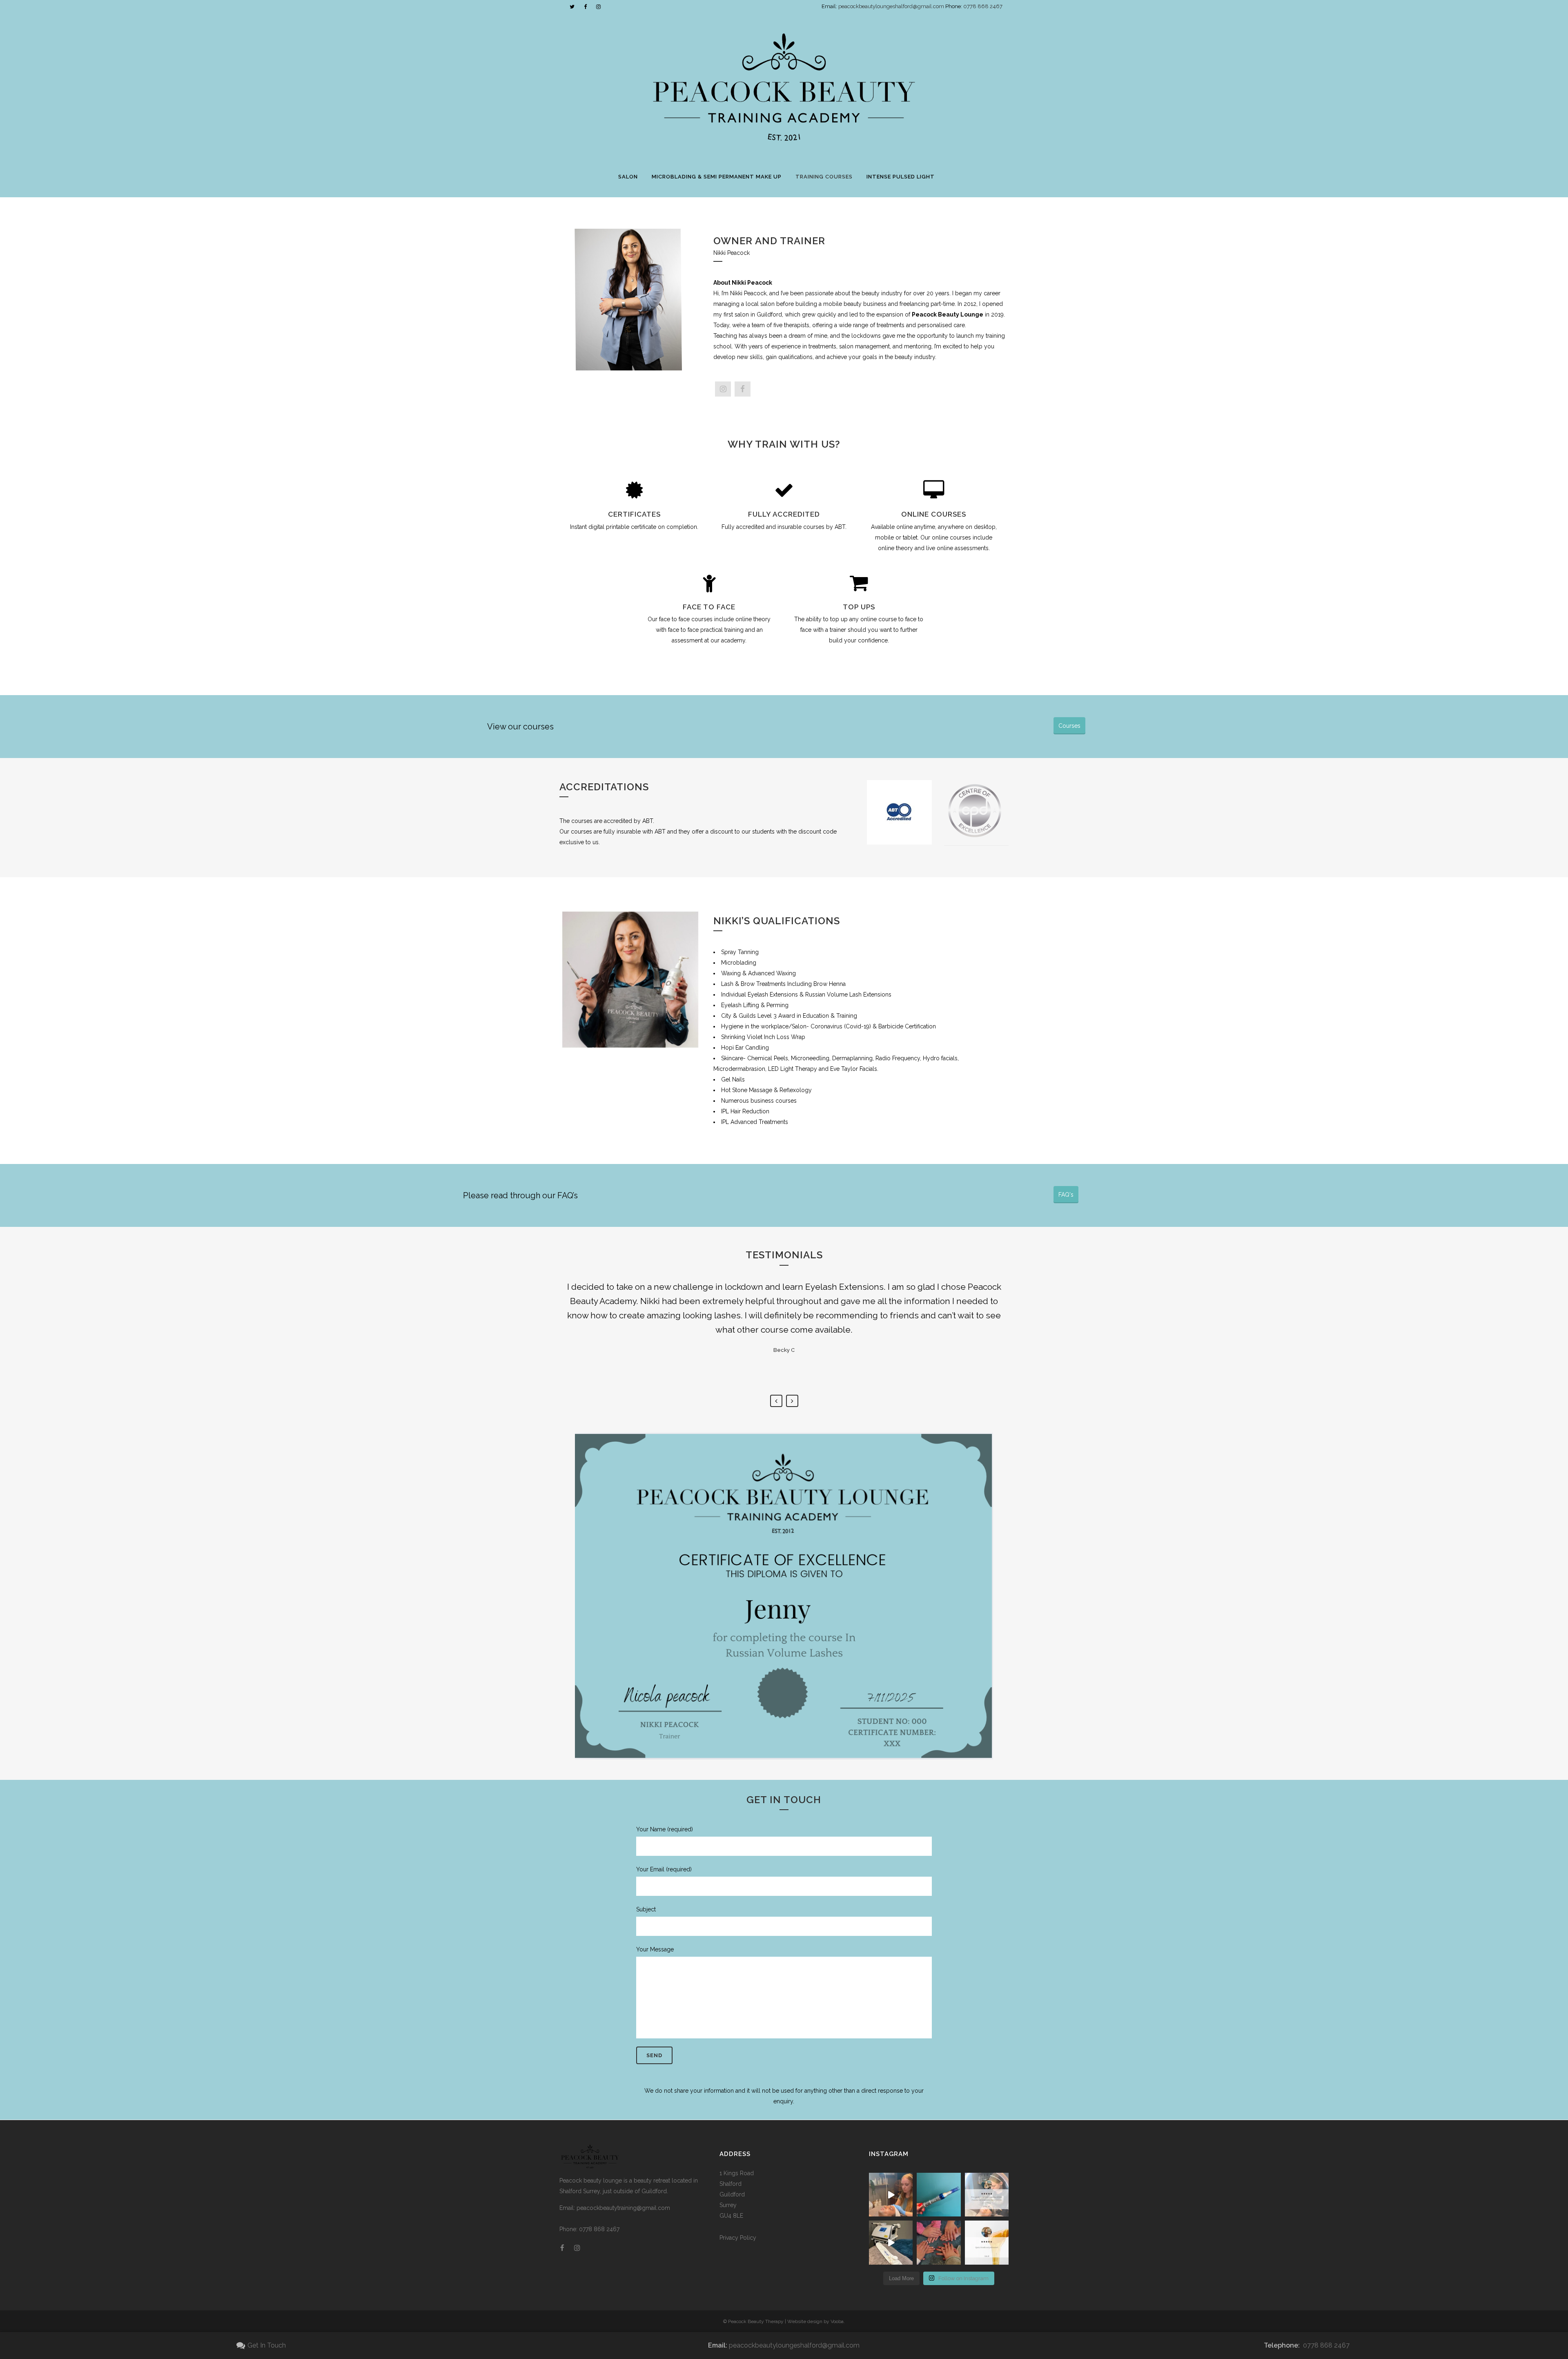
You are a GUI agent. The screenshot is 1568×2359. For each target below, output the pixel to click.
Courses (1069, 726)
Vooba (837, 2321)
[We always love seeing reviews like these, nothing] (987, 2195)
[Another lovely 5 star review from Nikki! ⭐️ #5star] (987, 2242)
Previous (776, 1401)
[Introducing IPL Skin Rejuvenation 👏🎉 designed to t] (891, 2242)
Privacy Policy (738, 2238)
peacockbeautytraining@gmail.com (623, 2208)
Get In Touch (267, 2345)
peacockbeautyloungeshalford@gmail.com (892, 6)
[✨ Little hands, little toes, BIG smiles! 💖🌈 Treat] (939, 2242)
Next (792, 1401)
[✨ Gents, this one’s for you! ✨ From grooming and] (891, 2195)
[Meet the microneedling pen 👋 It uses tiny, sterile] (939, 2195)
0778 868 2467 (983, 6)
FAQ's (1066, 1195)
